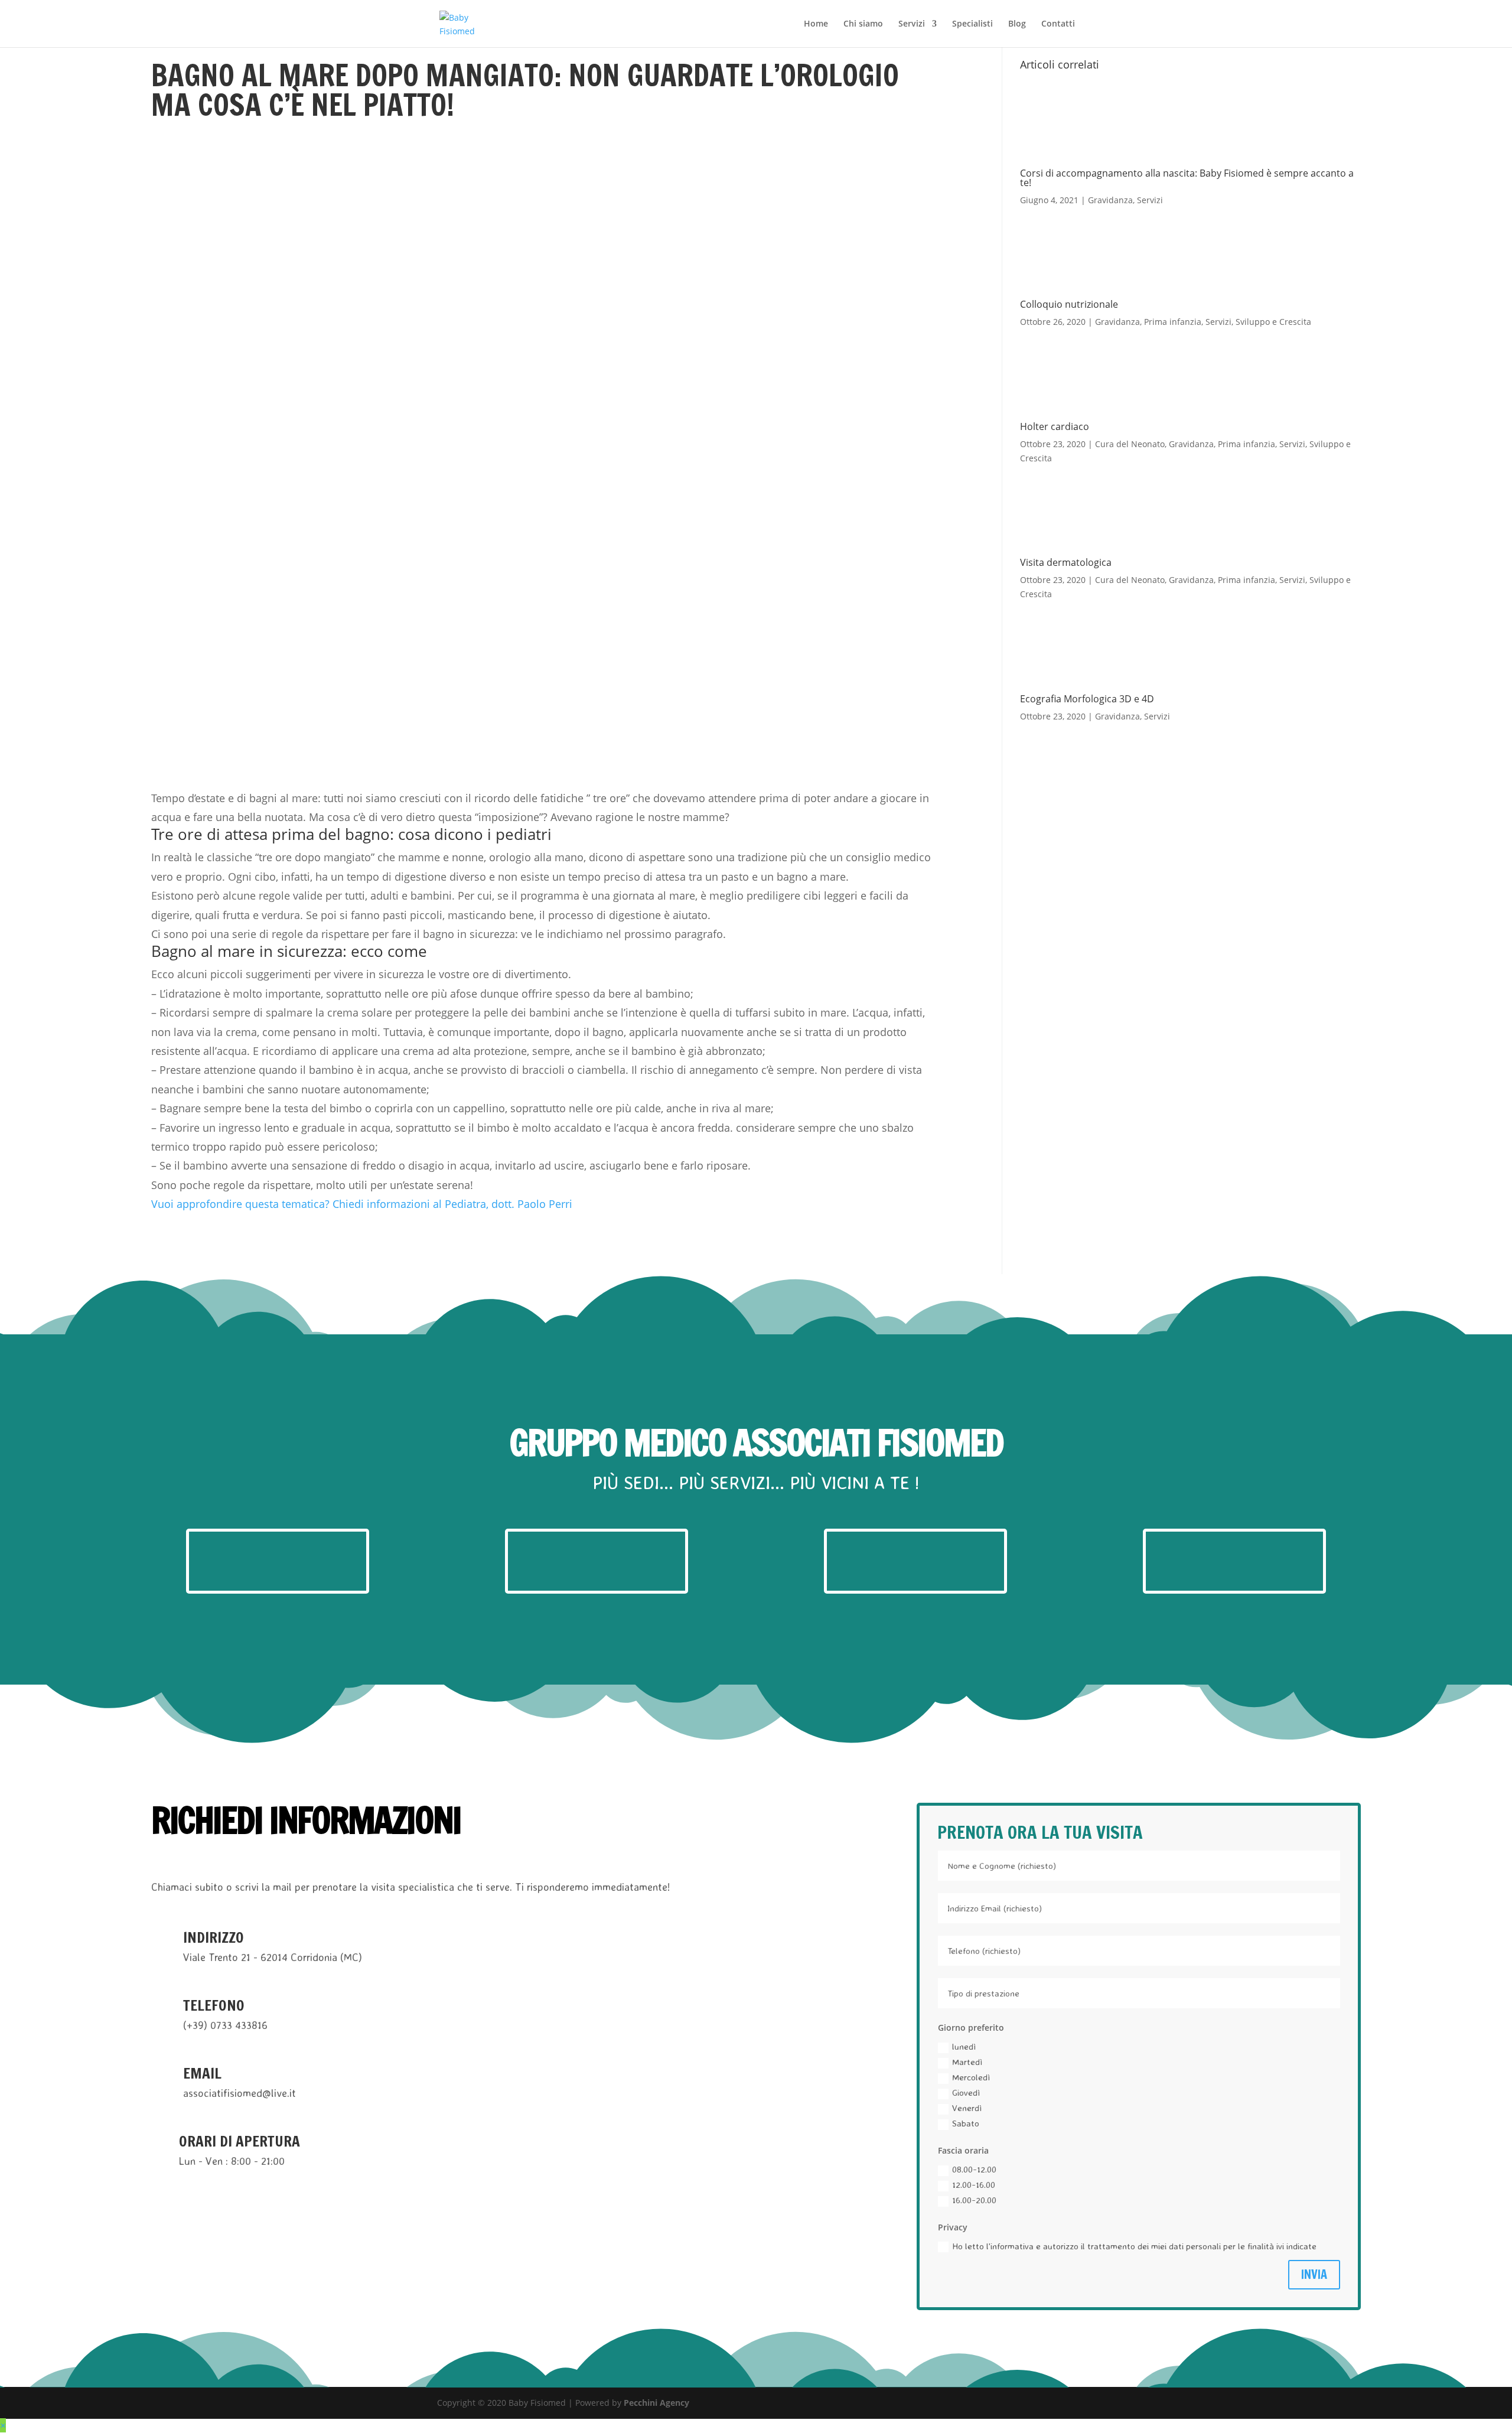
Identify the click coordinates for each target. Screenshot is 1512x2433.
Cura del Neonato (1130, 444)
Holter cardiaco (1055, 426)
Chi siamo (863, 24)
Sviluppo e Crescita (1273, 322)
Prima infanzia (1173, 322)
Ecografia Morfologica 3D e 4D (1087, 699)
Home (816, 24)
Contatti (1058, 24)
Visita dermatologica (1066, 562)
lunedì (964, 2046)
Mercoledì (971, 2077)
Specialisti (972, 24)
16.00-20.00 (974, 2200)
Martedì (967, 2062)
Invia (1314, 2274)
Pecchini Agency (656, 2403)
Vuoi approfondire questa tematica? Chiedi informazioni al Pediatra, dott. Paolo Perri (362, 1204)
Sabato (966, 2123)
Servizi (912, 24)
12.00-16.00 (974, 2185)
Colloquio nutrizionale (1069, 304)
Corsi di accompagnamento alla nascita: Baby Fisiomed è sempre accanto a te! (1187, 178)
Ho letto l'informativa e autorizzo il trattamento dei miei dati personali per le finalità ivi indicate (1134, 2246)
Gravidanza (1110, 200)
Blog (1017, 24)
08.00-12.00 (974, 2169)
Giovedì (966, 2092)
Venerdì (967, 2108)
